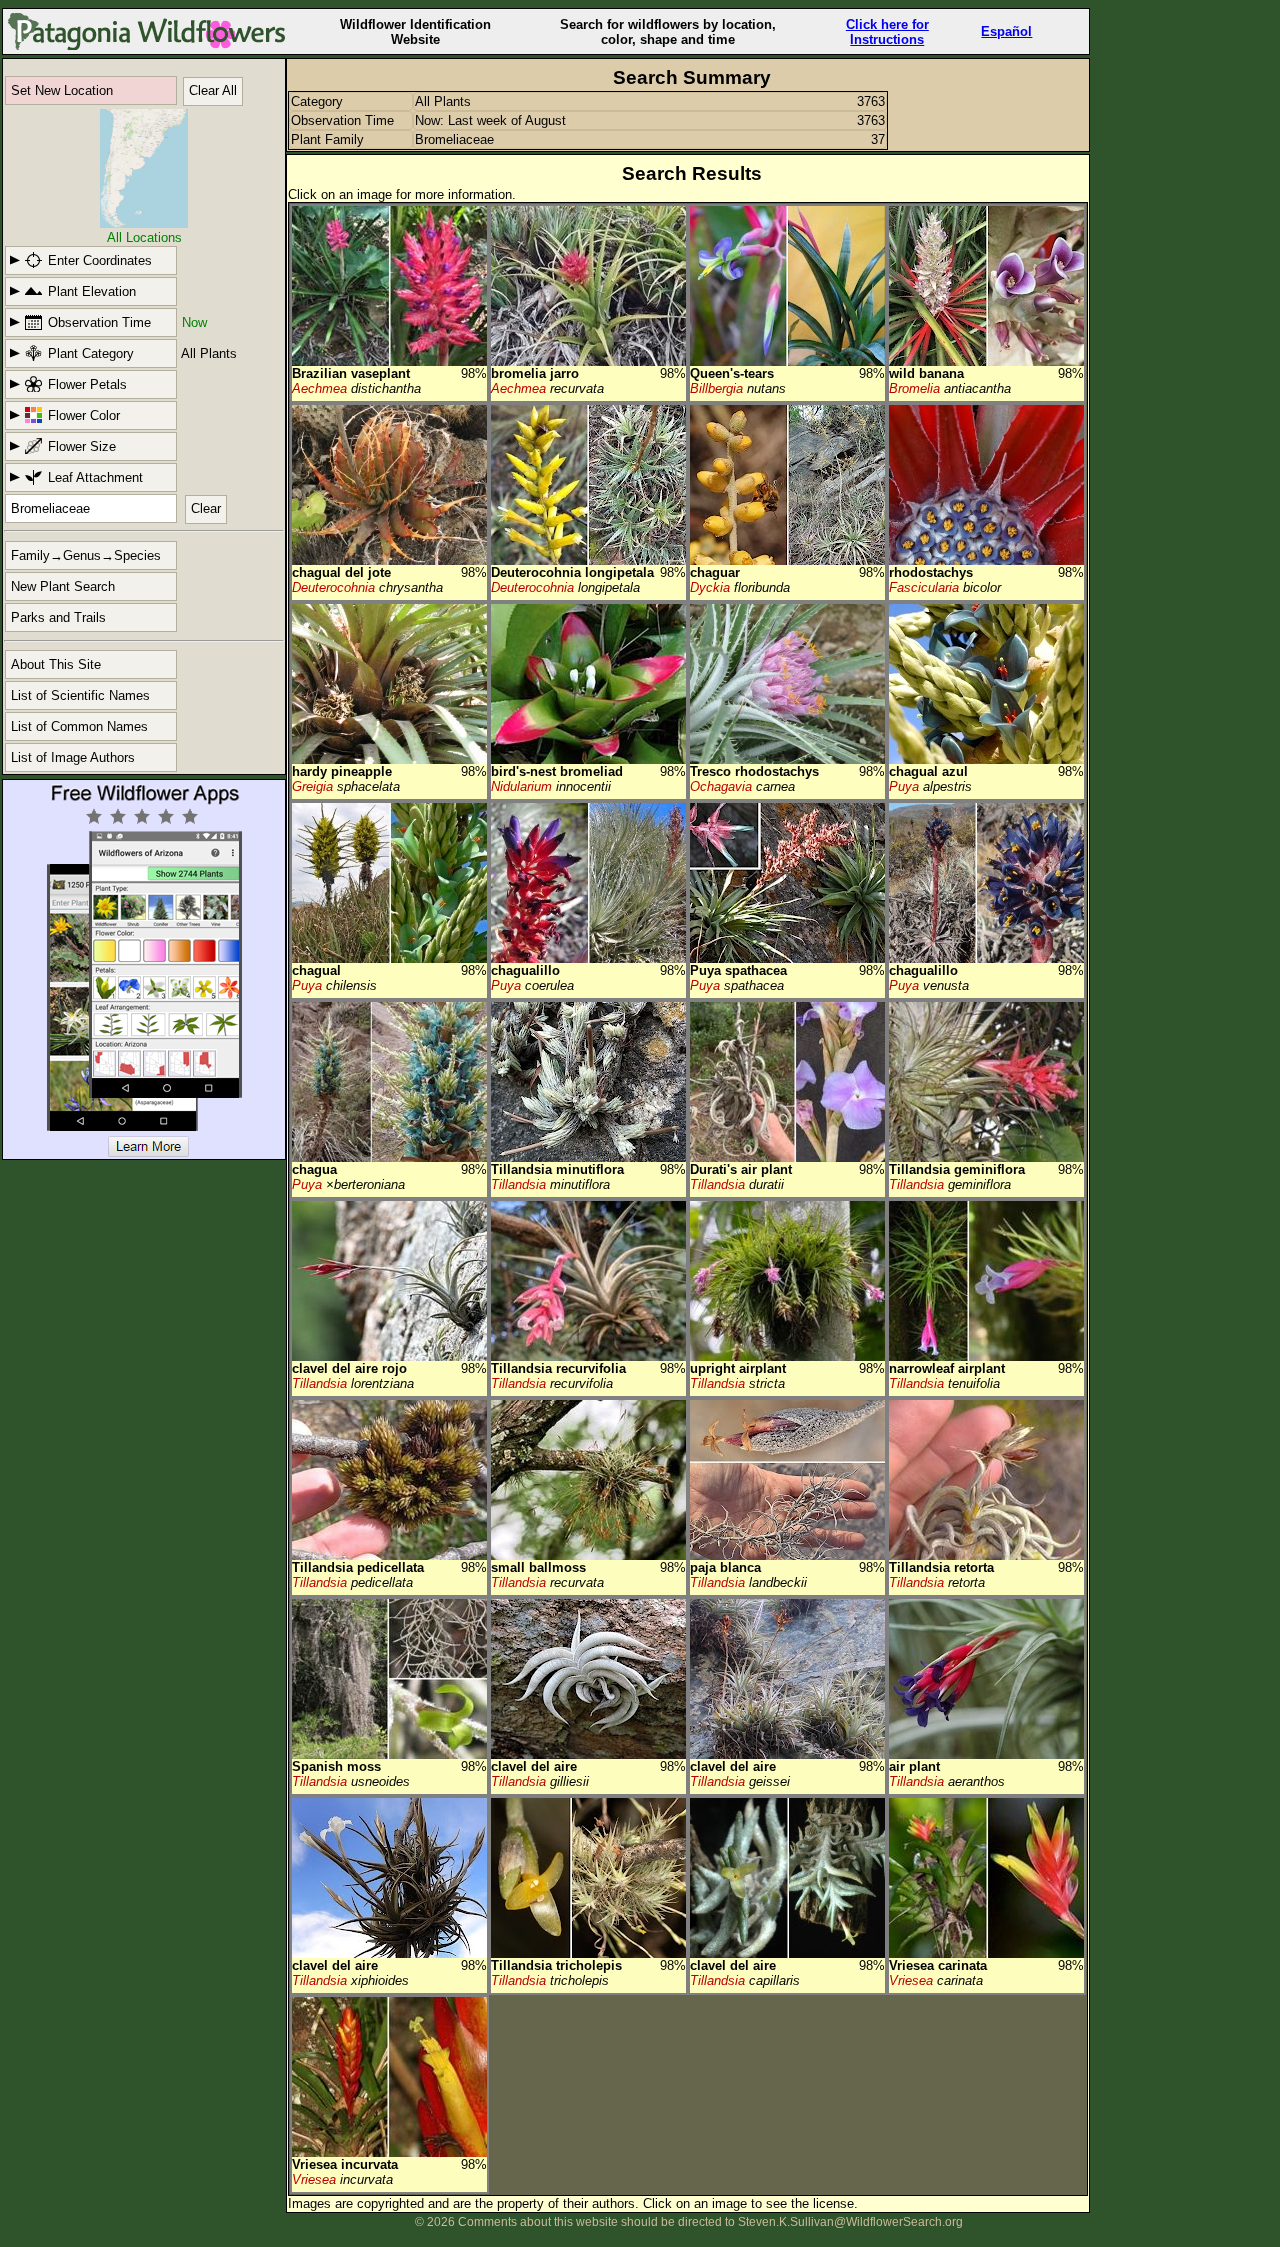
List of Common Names (79, 726)
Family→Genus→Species (86, 555)
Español (1006, 31)
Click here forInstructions (887, 32)
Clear (206, 508)
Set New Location (62, 90)
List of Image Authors (73, 757)
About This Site (56, 664)
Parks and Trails (58, 617)
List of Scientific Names (80, 695)
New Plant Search (63, 586)
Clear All (213, 90)
